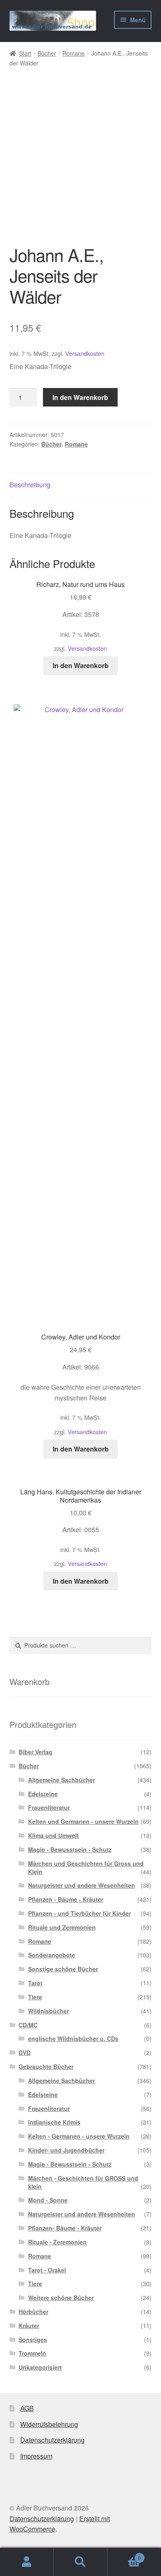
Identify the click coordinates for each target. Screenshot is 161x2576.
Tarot (35, 1983)
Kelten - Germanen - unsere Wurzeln (79, 2136)
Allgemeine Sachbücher (62, 1780)
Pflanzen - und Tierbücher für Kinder (79, 1913)
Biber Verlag (36, 1752)
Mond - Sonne (48, 2200)
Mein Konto (27, 2562)
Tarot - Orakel (47, 2270)
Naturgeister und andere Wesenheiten (82, 1885)
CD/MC (28, 2025)
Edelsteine (43, 1794)
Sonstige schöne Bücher (63, 1969)
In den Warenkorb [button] (81, 665)
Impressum (36, 2456)
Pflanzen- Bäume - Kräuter (65, 2228)
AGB (27, 2408)
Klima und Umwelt (53, 1835)
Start (25, 53)
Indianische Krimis (54, 2122)
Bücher (47, 53)
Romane (73, 53)
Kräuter (29, 2326)
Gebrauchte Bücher (46, 2066)
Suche (80, 2562)
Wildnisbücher (49, 2011)
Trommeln (32, 2353)
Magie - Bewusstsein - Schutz (70, 1849)
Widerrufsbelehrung (49, 2424)
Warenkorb (124, 2555)
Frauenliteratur (49, 1807)
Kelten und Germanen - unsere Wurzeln (83, 1821)
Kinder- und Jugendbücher (66, 2150)
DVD (25, 2052)
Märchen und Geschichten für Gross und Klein (86, 1868)
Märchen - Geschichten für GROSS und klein (83, 2182)
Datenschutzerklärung (52, 2440)
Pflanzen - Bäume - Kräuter (66, 1899)
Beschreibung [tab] (30, 485)
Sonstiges (33, 2340)
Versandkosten (85, 353)
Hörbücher (33, 2312)
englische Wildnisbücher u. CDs (73, 2038)
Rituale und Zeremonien (62, 1927)
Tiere (35, 1997)
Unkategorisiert (40, 2367)
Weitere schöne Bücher (61, 2298)
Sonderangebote (52, 1955)
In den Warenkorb (80, 397)
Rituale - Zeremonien (57, 2242)
